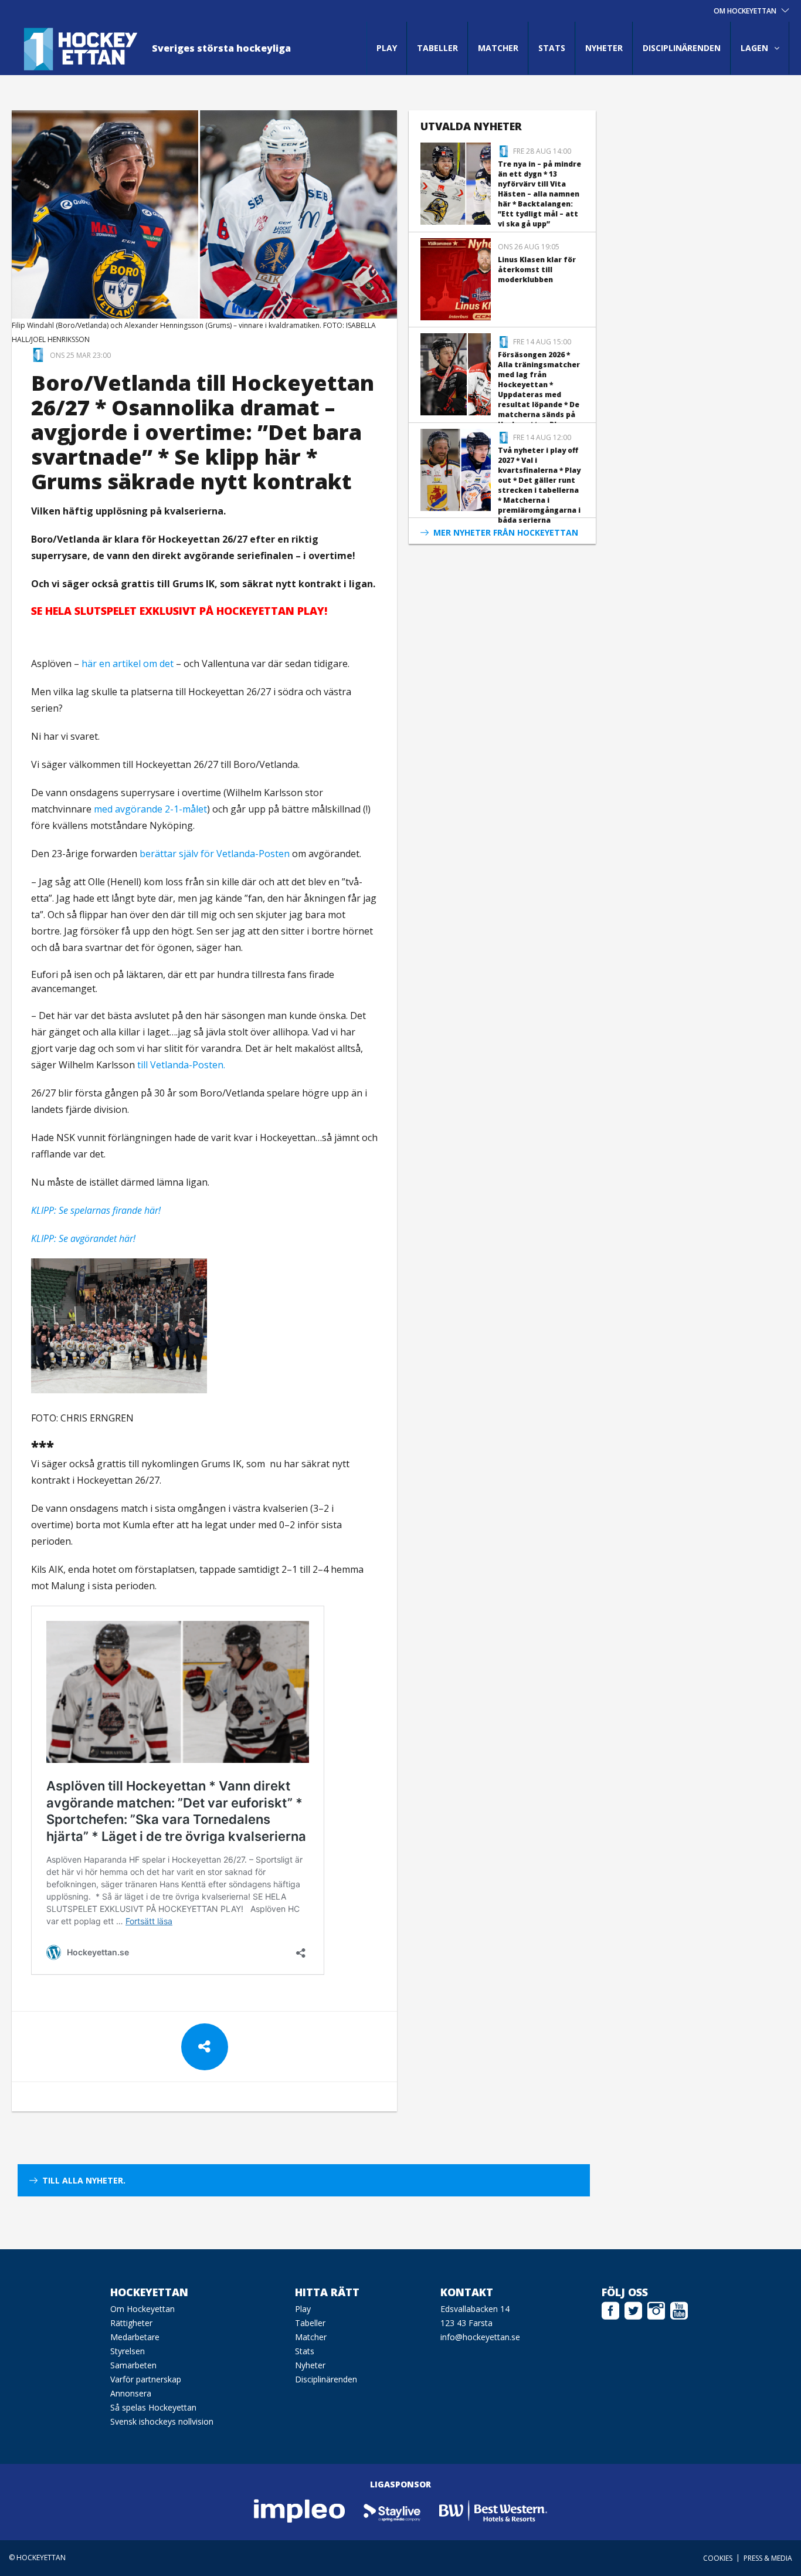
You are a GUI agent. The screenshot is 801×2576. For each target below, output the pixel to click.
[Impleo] (300, 2511)
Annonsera (131, 2393)
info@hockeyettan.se (480, 2337)
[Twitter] (633, 2309)
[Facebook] (610, 2309)
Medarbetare (135, 2337)
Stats (552, 48)
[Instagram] (656, 2309)
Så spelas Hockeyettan (153, 2407)
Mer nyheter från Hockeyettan (506, 532)
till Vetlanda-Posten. (181, 1065)
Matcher (498, 48)
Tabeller (437, 48)
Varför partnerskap (146, 2379)
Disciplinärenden (682, 48)
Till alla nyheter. (84, 2180)
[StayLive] (393, 2511)
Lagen (754, 48)
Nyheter (604, 48)
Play (387, 48)
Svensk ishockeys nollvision (162, 2421)
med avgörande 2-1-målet (150, 809)
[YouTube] (679, 2309)
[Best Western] (493, 2511)
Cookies (718, 2558)
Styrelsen (128, 2351)
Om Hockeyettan (142, 2309)
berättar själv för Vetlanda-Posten (215, 854)
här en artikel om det (128, 664)
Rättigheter (131, 2323)
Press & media (768, 2558)
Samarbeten (133, 2365)
